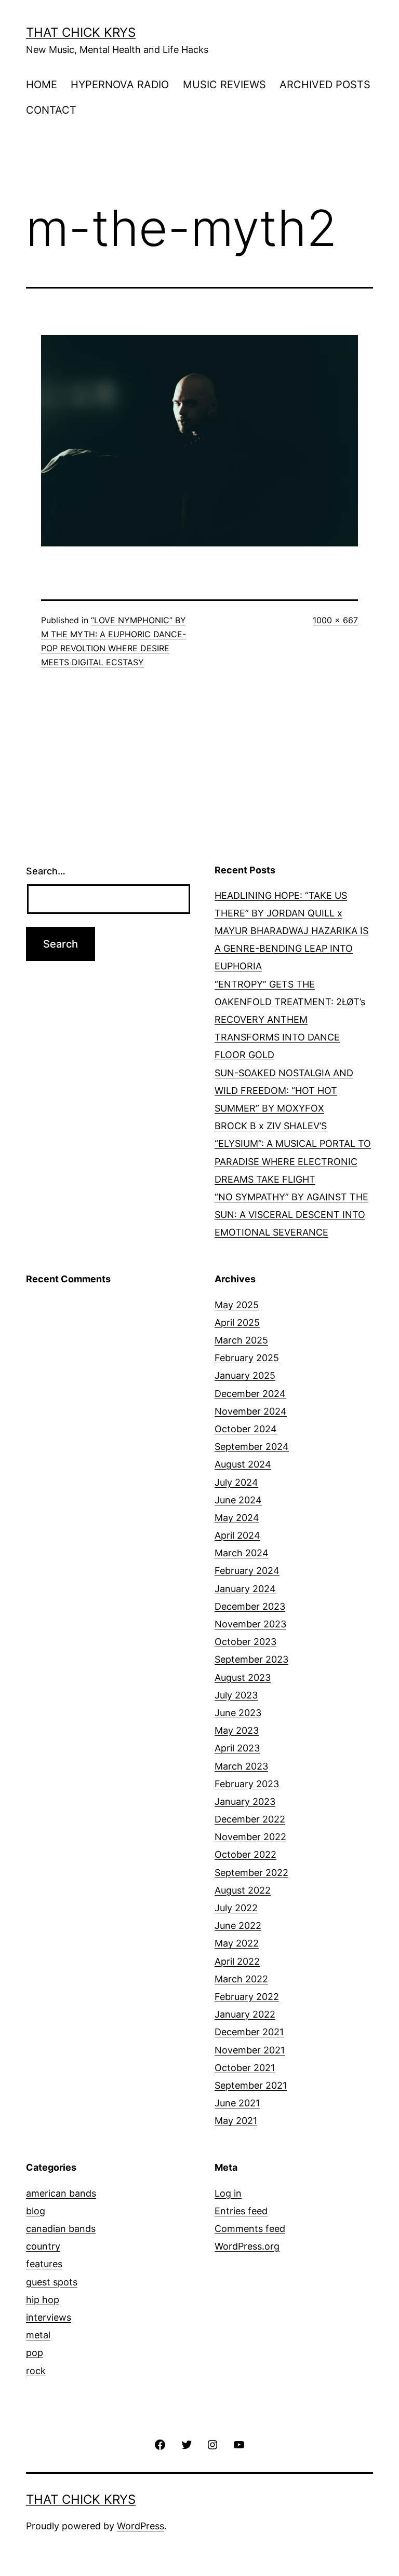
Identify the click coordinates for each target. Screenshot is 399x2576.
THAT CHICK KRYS (81, 32)
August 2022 (243, 1890)
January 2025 (245, 1375)
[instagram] (212, 2444)
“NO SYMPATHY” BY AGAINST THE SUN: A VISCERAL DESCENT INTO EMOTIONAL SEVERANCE (291, 1215)
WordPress (141, 2526)
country (43, 2246)
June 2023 (238, 1713)
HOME (42, 85)
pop (35, 2353)
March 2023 (241, 1766)
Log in (228, 2193)
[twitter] (187, 2444)
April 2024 (237, 1535)
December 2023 (250, 1606)
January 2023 (245, 1801)
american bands (61, 2193)
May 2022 (237, 1943)
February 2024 (247, 1571)
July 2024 (236, 1482)
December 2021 (249, 2032)
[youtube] (238, 2444)
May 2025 (237, 1305)
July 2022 (236, 1908)
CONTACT (51, 110)
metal (38, 2335)
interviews (49, 2317)
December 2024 (250, 1394)
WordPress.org (247, 2246)
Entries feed (241, 2211)
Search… (46, 871)
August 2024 (243, 1464)
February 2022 (247, 1997)
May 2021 (236, 2121)
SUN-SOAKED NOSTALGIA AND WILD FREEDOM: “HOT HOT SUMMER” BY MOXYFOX (284, 1091)
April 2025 (237, 1323)
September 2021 (251, 2085)
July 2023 (236, 1695)
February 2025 (247, 1358)
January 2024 (245, 1589)
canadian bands (61, 2229)
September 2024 (252, 1447)
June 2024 (238, 1500)
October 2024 (246, 1429)
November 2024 (251, 1411)
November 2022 (250, 1837)
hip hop (43, 2300)
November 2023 (250, 1624)
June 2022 (238, 1926)
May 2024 (237, 1518)
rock (36, 2371)
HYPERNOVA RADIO (120, 85)
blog (36, 2211)
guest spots (52, 2282)
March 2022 (241, 1979)
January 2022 (245, 2014)
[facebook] (160, 2444)
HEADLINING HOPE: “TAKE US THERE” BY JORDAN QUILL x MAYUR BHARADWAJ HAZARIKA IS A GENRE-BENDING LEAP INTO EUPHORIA (291, 931)
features (44, 2264)
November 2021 (250, 2050)
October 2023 (245, 1642)
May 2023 (237, 1730)
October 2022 (245, 1854)
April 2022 (237, 1961)
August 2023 (243, 1677)
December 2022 (250, 1819)
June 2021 (237, 2103)
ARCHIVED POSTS (325, 85)
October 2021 (245, 2068)
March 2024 (242, 1553)
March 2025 (241, 1340)
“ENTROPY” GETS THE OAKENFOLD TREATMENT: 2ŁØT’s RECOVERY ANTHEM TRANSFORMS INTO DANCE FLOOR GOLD (290, 1020)
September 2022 (251, 1873)
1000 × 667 (335, 620)
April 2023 (237, 1748)
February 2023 (247, 1784)
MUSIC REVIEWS (224, 85)
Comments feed (250, 2229)
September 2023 (251, 1659)
